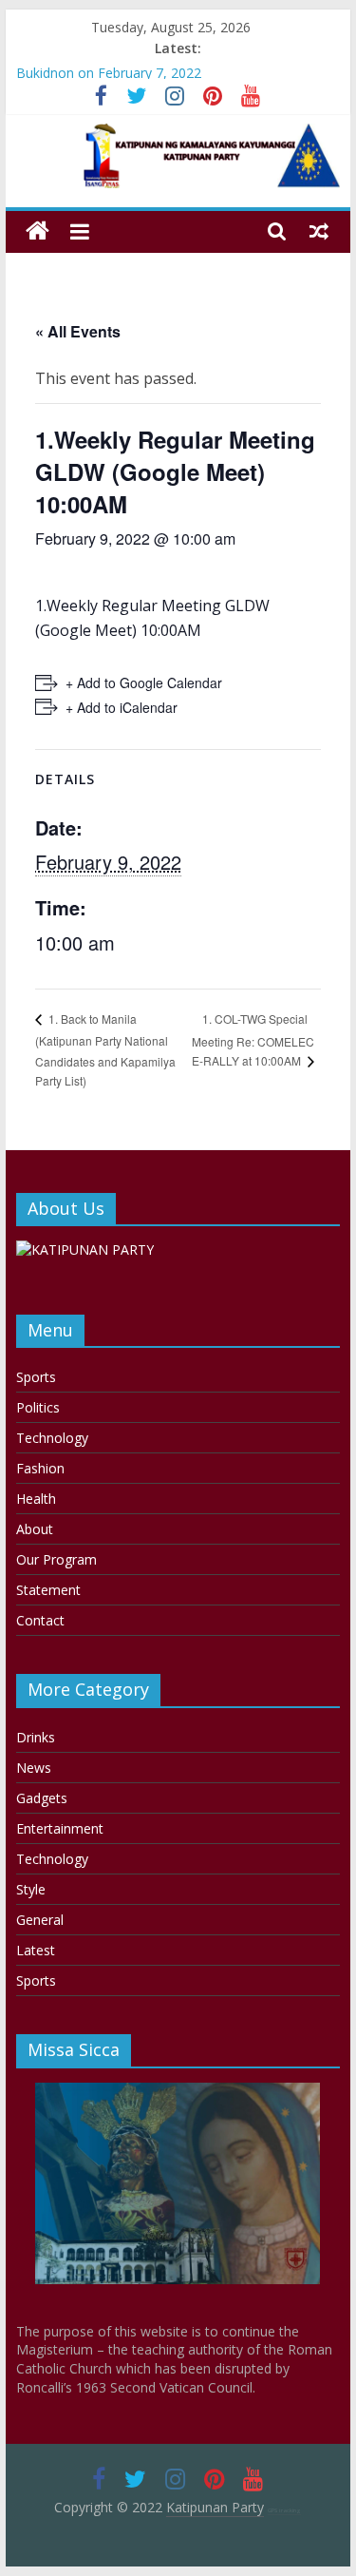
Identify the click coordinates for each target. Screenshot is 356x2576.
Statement (48, 1590)
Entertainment (60, 1828)
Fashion (40, 1468)
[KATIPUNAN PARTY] (85, 1250)
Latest (36, 1950)
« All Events (78, 331)
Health (36, 1499)
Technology (52, 1438)
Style (31, 1889)
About (35, 1529)
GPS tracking (284, 2510)
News (34, 1768)
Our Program (56, 1559)
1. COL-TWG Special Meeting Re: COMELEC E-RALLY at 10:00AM (253, 1040)
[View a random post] (319, 231)
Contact (40, 1620)
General (40, 1920)
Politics (38, 1407)
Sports (36, 1377)
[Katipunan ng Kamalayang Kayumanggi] (37, 231)
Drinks (36, 1737)
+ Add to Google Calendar (144, 682)
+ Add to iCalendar (122, 707)
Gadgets (42, 1798)
